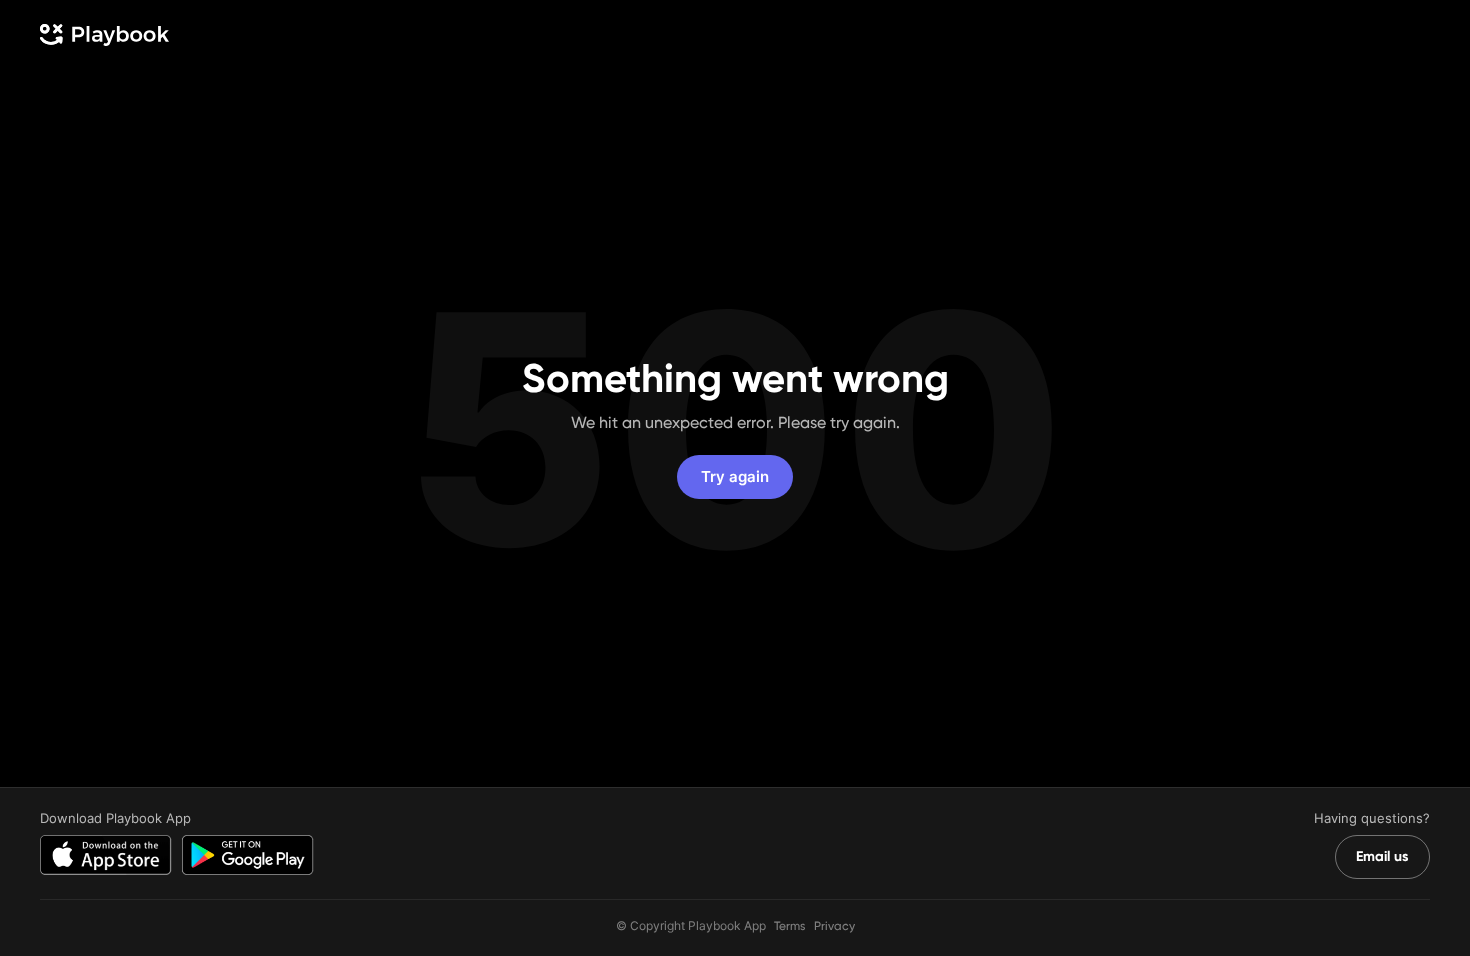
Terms (790, 926)
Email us (1382, 856)
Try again (735, 476)
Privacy (834, 926)
